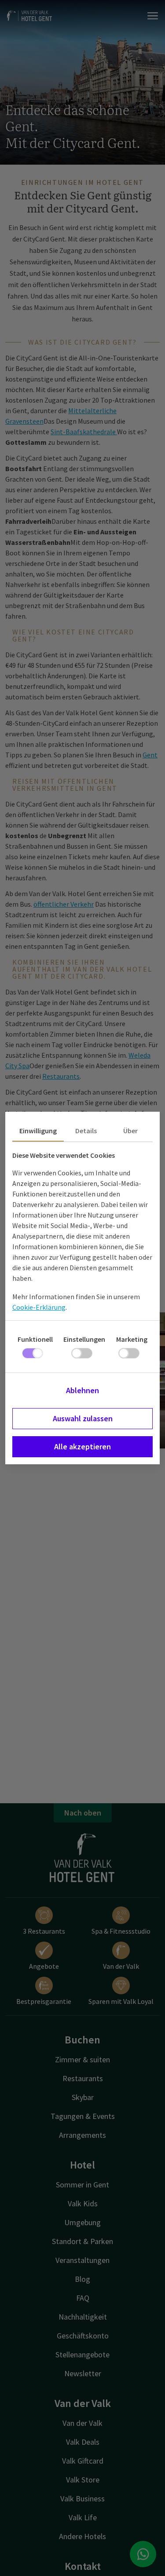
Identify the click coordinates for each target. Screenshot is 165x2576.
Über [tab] (130, 1131)
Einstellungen (84, 1339)
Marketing (132, 1339)
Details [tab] (86, 1131)
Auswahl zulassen (83, 1418)
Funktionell (35, 1339)
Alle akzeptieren (82, 1447)
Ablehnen (82, 1390)
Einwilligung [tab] (38, 1131)
